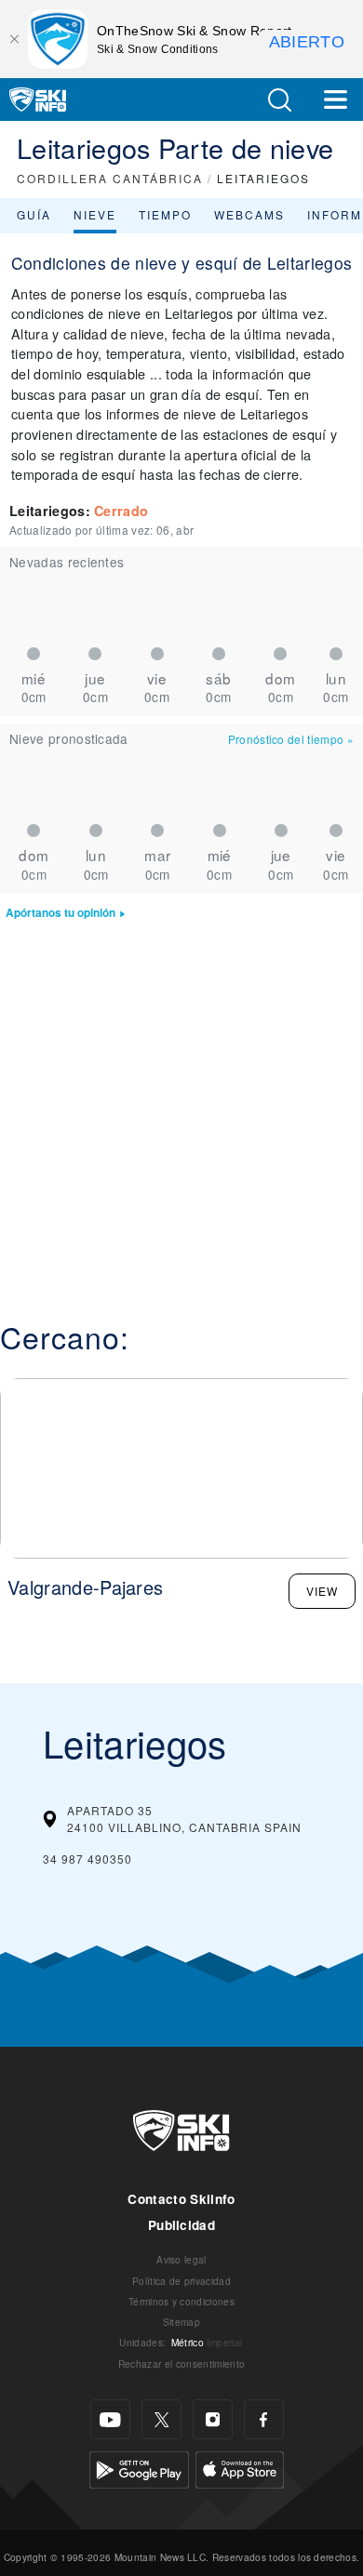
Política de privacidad (181, 2281)
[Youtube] (110, 2419)
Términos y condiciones (181, 2301)
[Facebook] (264, 2419)
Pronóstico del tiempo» (291, 739)
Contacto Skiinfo (181, 2199)
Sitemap (181, 2322)
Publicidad (181, 2225)
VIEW (322, 1591)
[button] (279, 100)
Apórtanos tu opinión (60, 913)
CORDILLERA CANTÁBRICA (110, 178)
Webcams (249, 214)
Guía (34, 214)
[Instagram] (213, 2419)
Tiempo (165, 214)
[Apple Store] (240, 2468)
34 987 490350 (87, 1859)
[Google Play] (139, 2468)
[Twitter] (161, 2419)
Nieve (95, 214)
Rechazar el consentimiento (181, 2364)
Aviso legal (181, 2259)
